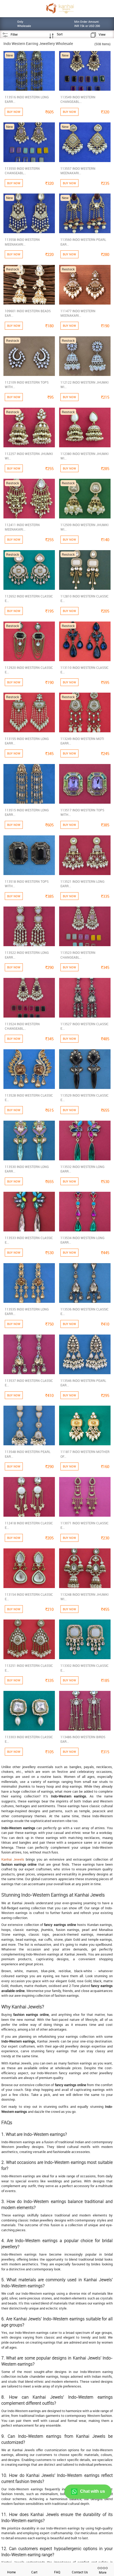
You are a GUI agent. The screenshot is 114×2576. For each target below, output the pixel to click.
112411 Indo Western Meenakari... (22, 527)
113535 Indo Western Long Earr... (27, 1311)
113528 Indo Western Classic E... (29, 1098)
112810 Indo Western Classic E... (85, 598)
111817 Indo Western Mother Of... (85, 1454)
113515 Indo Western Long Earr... (27, 812)
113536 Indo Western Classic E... (85, 1311)
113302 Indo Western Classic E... (85, 1668)
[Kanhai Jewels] (60, 8)
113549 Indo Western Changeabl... (78, 99)
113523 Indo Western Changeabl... (78, 955)
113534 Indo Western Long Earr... (82, 1240)
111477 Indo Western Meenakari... (78, 313)
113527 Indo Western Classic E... (85, 1026)
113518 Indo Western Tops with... (27, 884)
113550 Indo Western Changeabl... (22, 171)
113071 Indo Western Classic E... (85, 1525)
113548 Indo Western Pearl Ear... (28, 1454)
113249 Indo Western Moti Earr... (82, 741)
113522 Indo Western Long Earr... (27, 955)
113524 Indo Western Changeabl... (22, 1026)
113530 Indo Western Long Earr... (27, 1169)
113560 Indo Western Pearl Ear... (83, 242)
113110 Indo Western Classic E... (85, 670)
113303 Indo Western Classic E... (29, 1739)
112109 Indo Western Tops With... (27, 385)
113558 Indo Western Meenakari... (22, 242)
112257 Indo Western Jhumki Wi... (29, 456)
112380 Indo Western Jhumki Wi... (84, 456)
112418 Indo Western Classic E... (29, 1525)
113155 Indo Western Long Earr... (27, 741)
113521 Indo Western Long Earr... (82, 884)
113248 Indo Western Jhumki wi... (84, 1597)
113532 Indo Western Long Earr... (82, 1169)
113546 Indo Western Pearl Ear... (83, 1383)
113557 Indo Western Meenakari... (78, 171)
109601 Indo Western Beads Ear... (28, 313)
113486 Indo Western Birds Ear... (83, 1739)
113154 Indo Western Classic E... (29, 1597)
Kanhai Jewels (13, 1859)
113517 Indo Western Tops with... (82, 812)
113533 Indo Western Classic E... (29, 1240)
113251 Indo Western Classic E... (29, 1668)
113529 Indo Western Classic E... (85, 1098)
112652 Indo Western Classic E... (29, 598)
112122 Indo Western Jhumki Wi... (84, 385)
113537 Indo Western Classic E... (29, 1383)
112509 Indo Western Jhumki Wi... (84, 527)
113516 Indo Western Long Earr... (27, 99)
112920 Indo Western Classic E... (29, 670)
